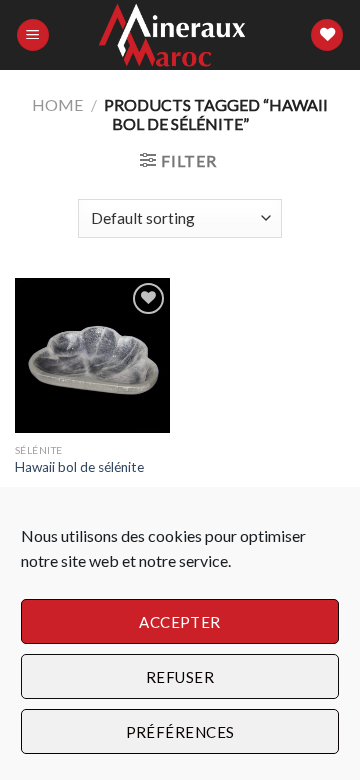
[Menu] (33, 35)
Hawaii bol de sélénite (79, 467)
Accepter (180, 622)
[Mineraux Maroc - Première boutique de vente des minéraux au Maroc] (180, 35)
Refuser (180, 677)
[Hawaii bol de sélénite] (92, 355)
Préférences (180, 732)
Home (57, 104)
